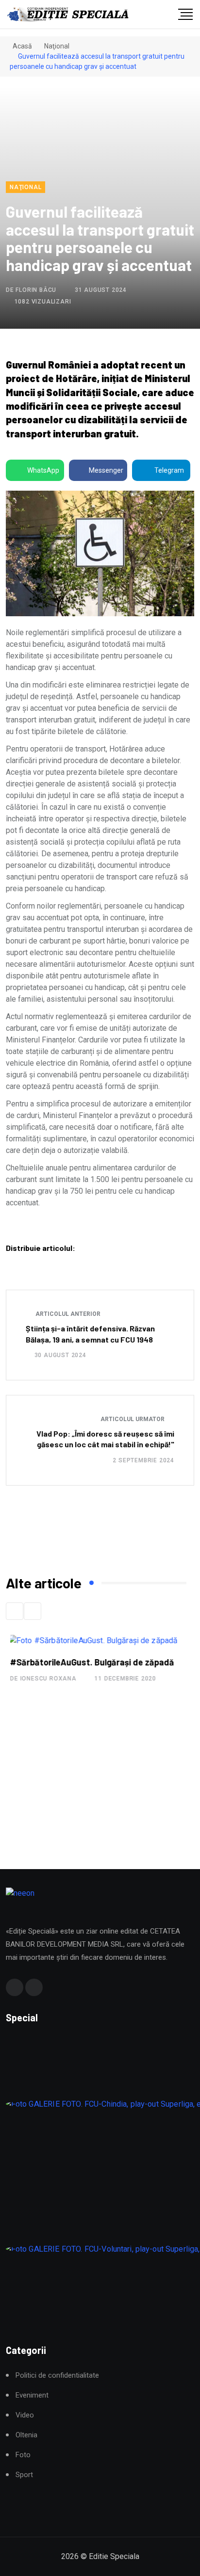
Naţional (57, 46)
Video (25, 2415)
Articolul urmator (133, 1419)
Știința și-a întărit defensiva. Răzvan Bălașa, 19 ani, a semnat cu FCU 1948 (90, 1334)
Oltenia (26, 2435)
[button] (15, 1611)
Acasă (22, 46)
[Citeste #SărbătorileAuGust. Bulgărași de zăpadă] (89, 1640)
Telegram (169, 470)
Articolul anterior (67, 1314)
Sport (24, 2475)
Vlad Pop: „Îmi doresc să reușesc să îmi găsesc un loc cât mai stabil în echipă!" (105, 1439)
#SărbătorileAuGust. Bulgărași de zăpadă (88, 1662)
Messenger (106, 470)
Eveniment (32, 2395)
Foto (23, 2455)
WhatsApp (43, 470)
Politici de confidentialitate (57, 2376)
